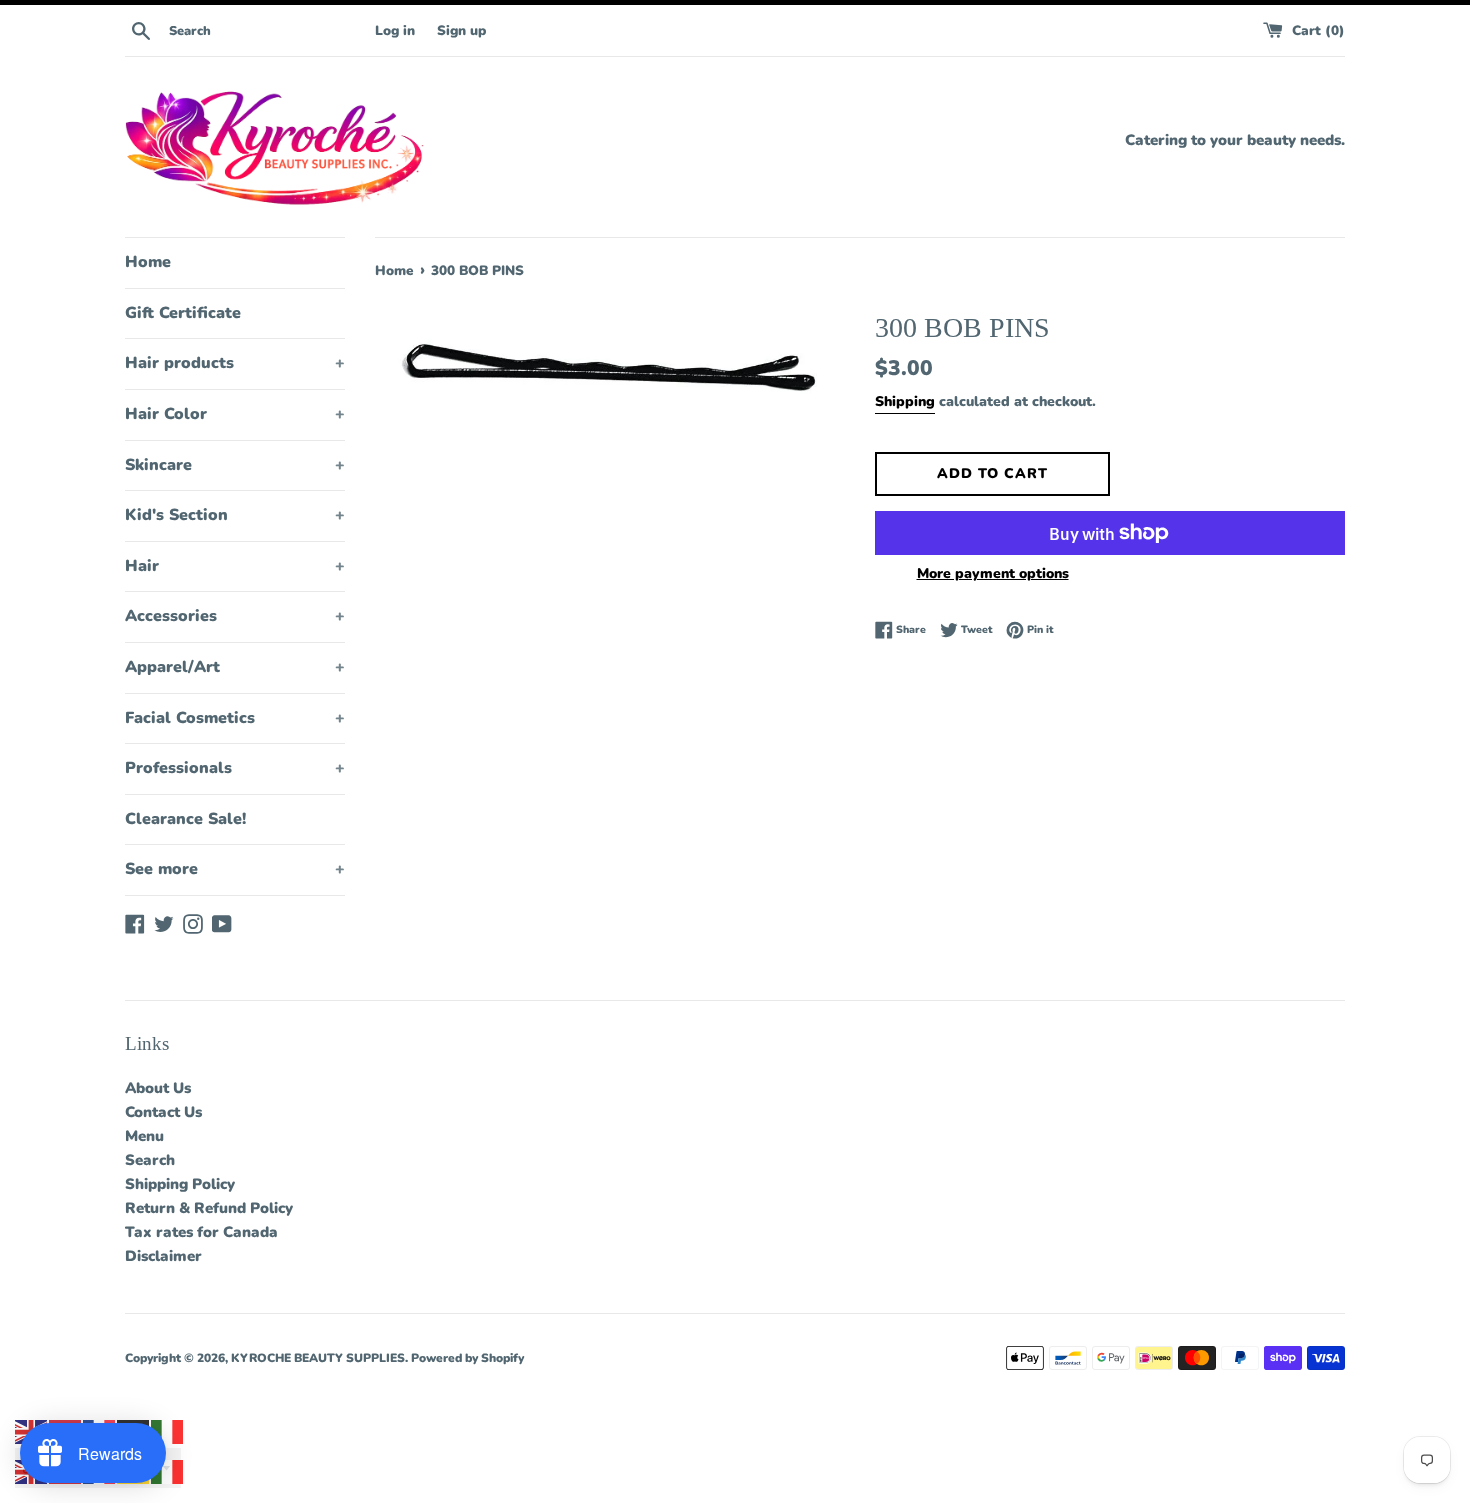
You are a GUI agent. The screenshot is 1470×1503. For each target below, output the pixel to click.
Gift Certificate (183, 313)
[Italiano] (168, 1431)
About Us (158, 1088)
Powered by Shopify (467, 1358)
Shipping (905, 401)
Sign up (461, 30)
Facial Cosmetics (235, 718)
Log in (395, 30)
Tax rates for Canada (201, 1232)
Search (150, 1160)
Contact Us (163, 1112)
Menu (144, 1136)
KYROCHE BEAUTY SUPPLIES (318, 1358)
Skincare (235, 465)
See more (235, 869)
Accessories (235, 616)
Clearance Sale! (185, 819)
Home (148, 262)
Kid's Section (235, 515)
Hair (235, 566)
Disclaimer (163, 1256)
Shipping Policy (180, 1184)
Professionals (235, 768)
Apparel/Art (235, 667)
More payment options (993, 573)
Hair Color (235, 414)
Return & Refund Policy (209, 1208)
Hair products (235, 363)
